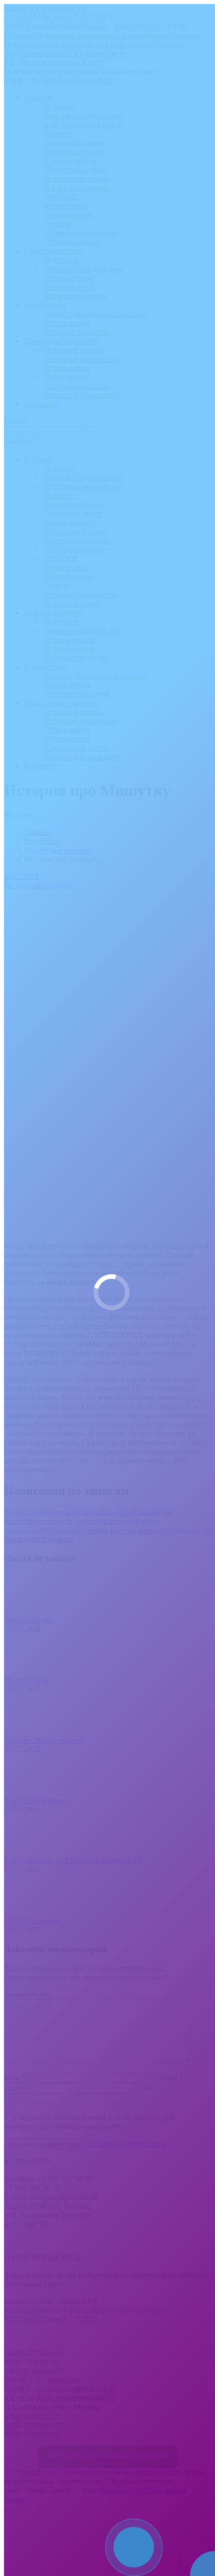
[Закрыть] (175, 2526)
